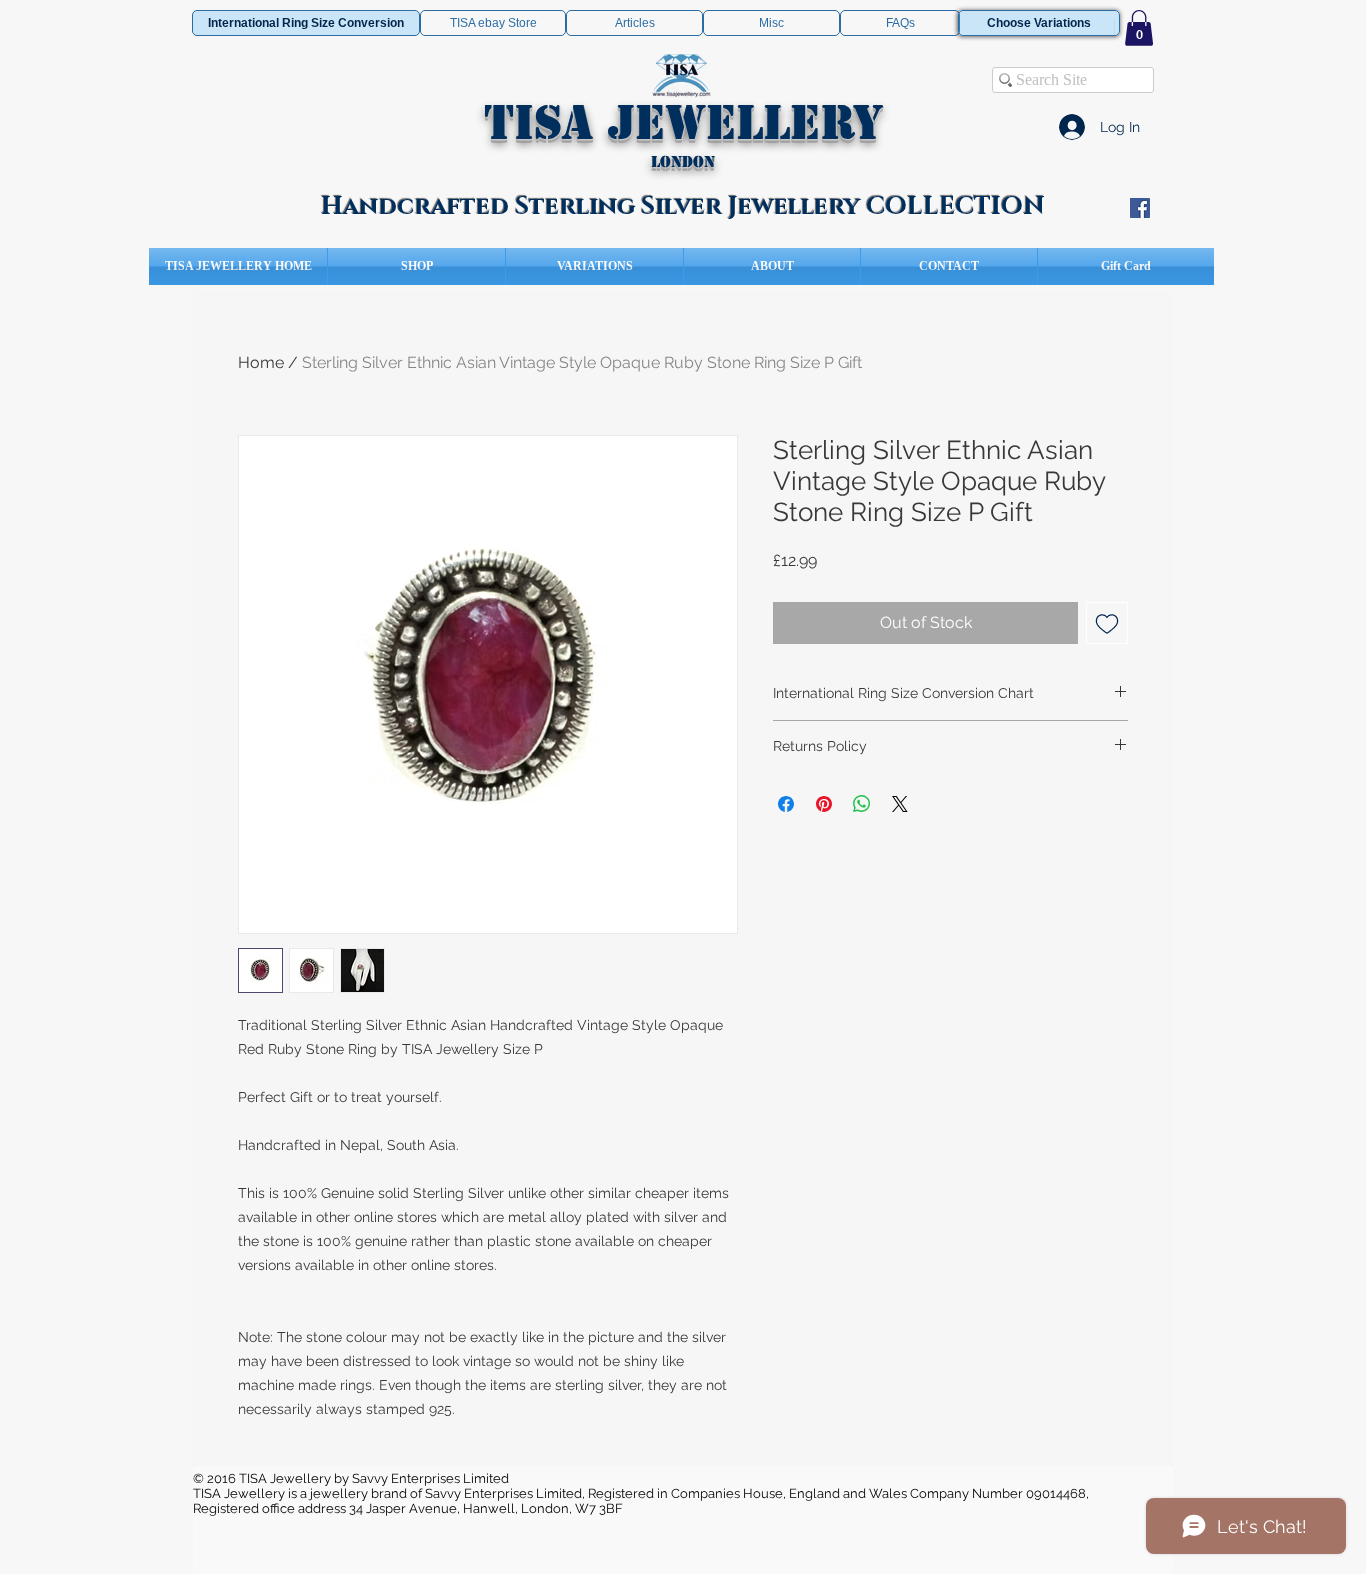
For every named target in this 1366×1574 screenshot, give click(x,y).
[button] (1139, 28)
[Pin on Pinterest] (824, 804)
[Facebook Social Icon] (1140, 208)
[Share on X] (900, 804)
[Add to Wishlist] (1107, 623)
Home (261, 362)
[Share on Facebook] (786, 804)
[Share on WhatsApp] (862, 804)
